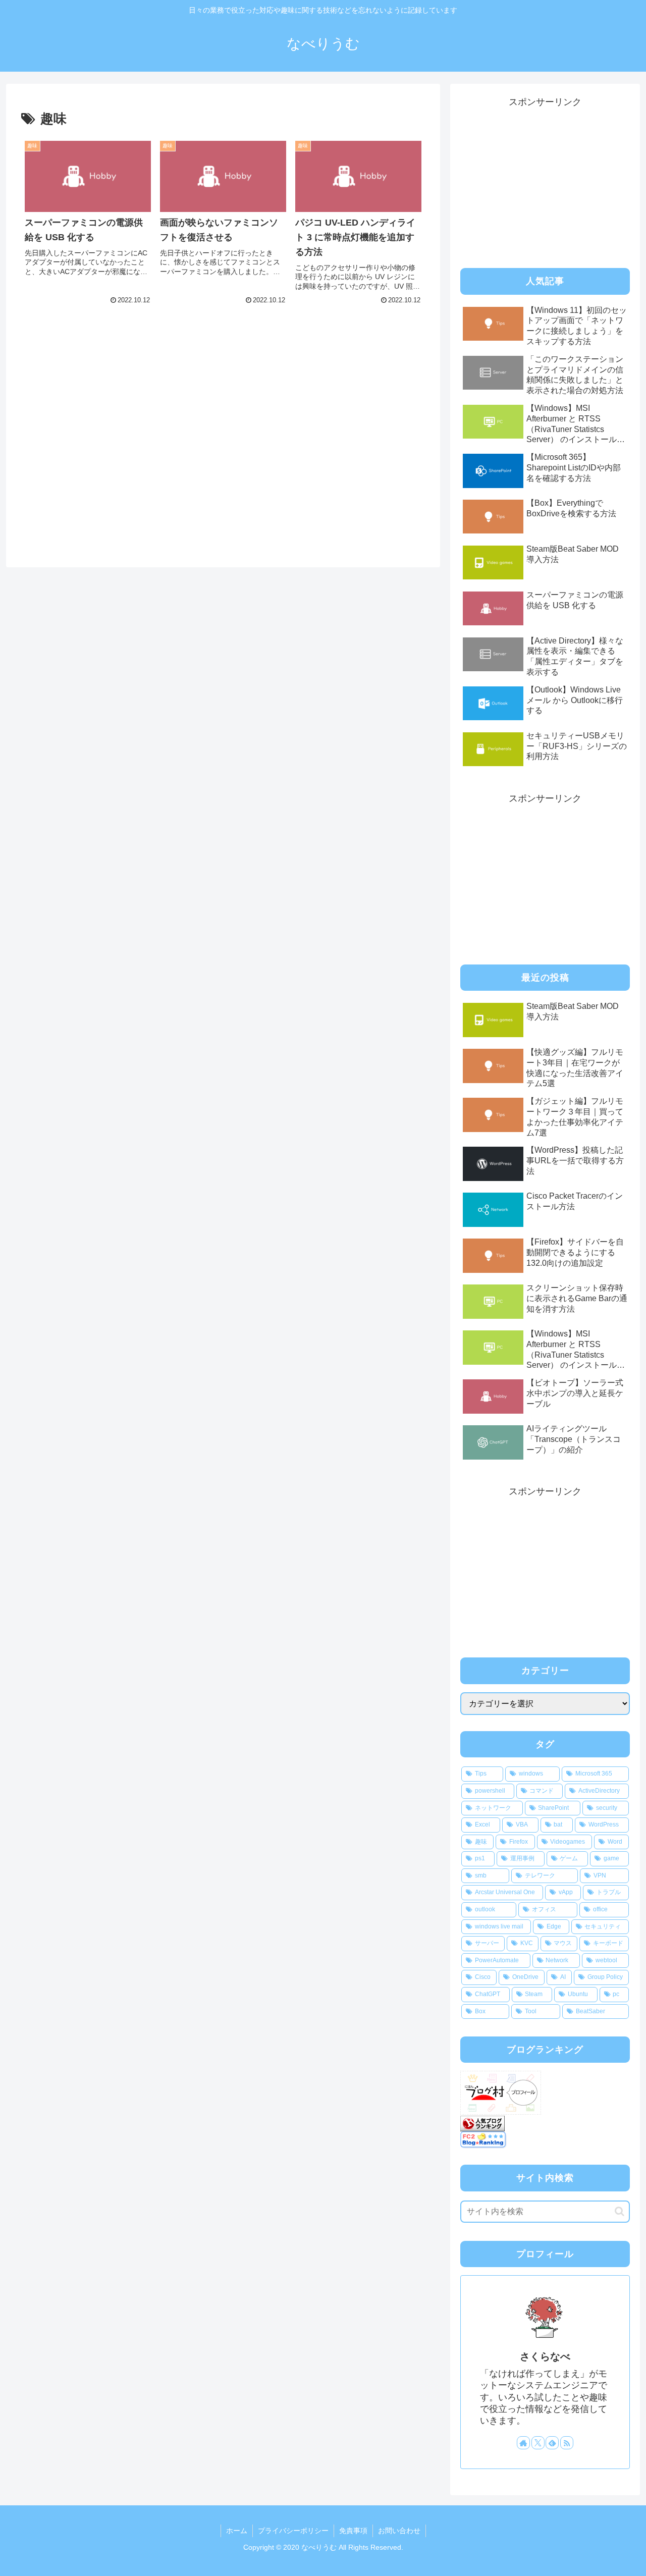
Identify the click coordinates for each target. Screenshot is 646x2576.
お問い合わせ (399, 2531)
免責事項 (353, 2531)
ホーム (237, 2531)
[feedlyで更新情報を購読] (552, 2443)
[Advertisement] (88, 403)
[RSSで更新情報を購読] (567, 2443)
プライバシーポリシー (293, 2531)
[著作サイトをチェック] (523, 2443)
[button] (620, 2211)
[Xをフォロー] (538, 2443)
